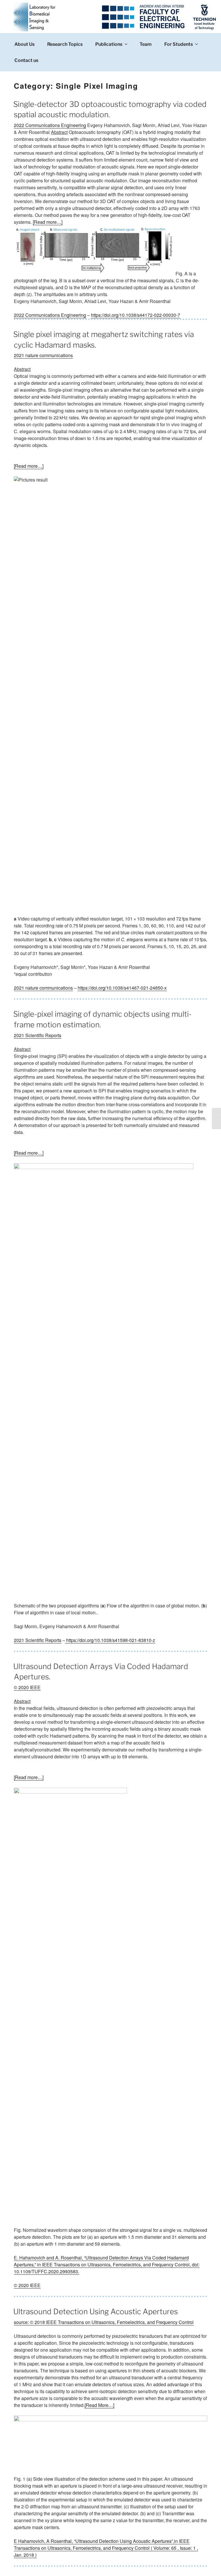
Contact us (26, 60)
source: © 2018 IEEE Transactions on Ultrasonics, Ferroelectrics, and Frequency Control (104, 2322)
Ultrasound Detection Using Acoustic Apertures (96, 2311)
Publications (109, 44)
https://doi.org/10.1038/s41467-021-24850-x (122, 988)
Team (146, 44)
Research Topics (65, 44)
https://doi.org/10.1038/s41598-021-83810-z (110, 1640)
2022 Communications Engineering (50, 125)
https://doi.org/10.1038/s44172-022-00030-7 (136, 315)
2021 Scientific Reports (38, 1035)
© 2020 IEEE (27, 1687)
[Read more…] (48, 222)
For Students (179, 44)
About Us (24, 44)
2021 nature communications (43, 355)
